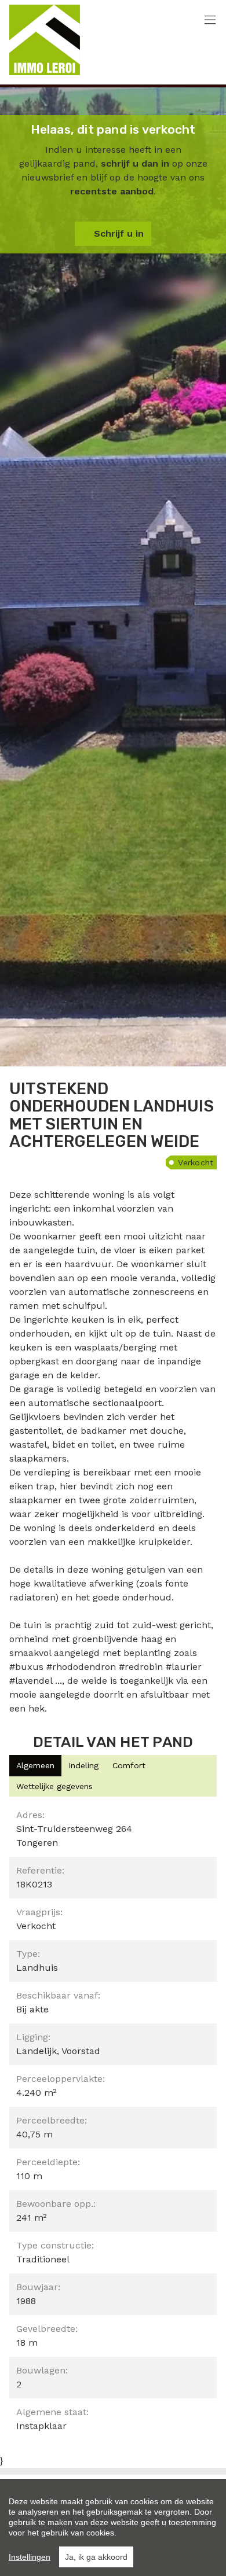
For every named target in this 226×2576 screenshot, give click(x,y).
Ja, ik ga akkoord (96, 2557)
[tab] (35, 1766)
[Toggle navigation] (210, 21)
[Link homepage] (45, 40)
